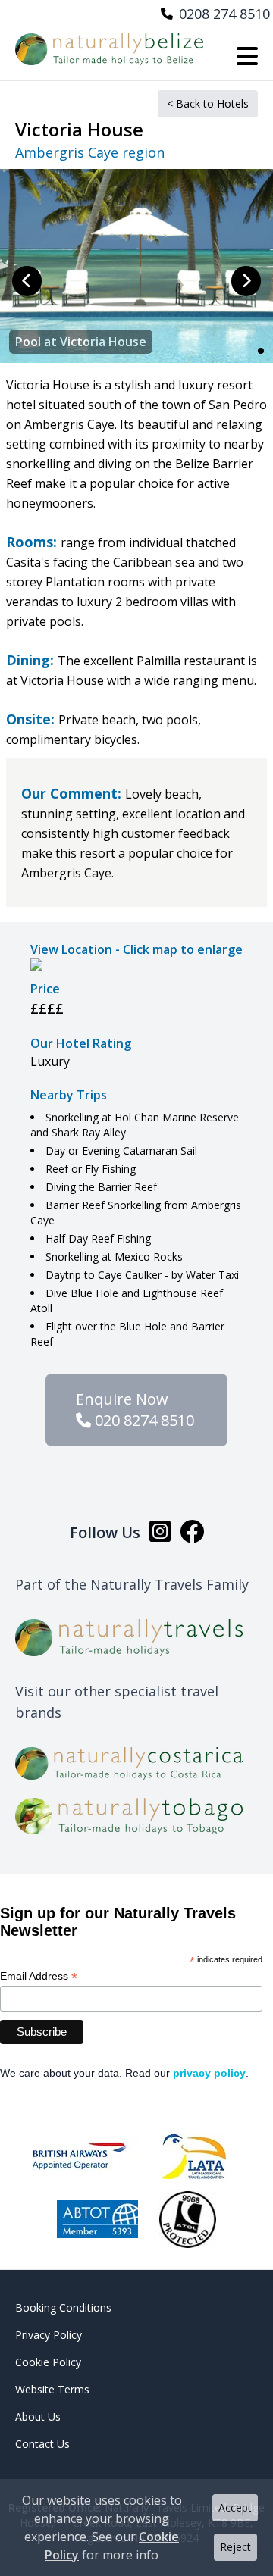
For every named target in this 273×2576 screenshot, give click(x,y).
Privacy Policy (49, 2335)
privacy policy (209, 2073)
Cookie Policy (48, 2362)
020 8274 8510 (143, 1420)
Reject (235, 2547)
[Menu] (247, 57)
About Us (38, 2417)
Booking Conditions (63, 2307)
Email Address (39, 1976)
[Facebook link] (192, 1533)
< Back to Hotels (208, 103)
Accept (235, 2507)
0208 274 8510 (224, 14)
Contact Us (42, 2444)
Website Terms (52, 2389)
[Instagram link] (160, 1533)
